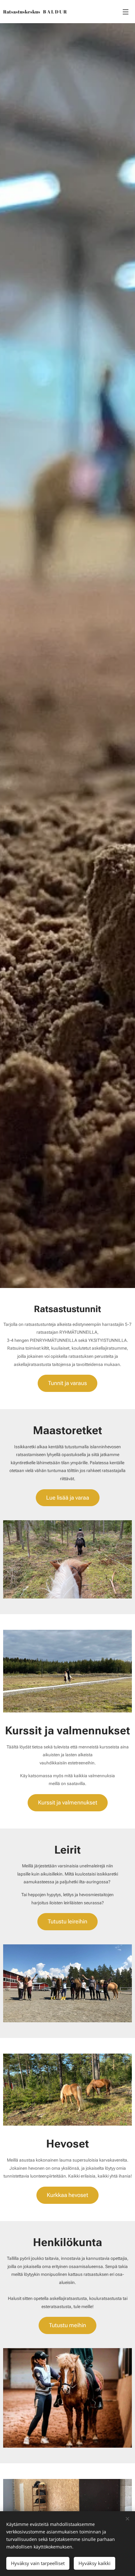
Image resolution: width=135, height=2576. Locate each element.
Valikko (126, 12)
